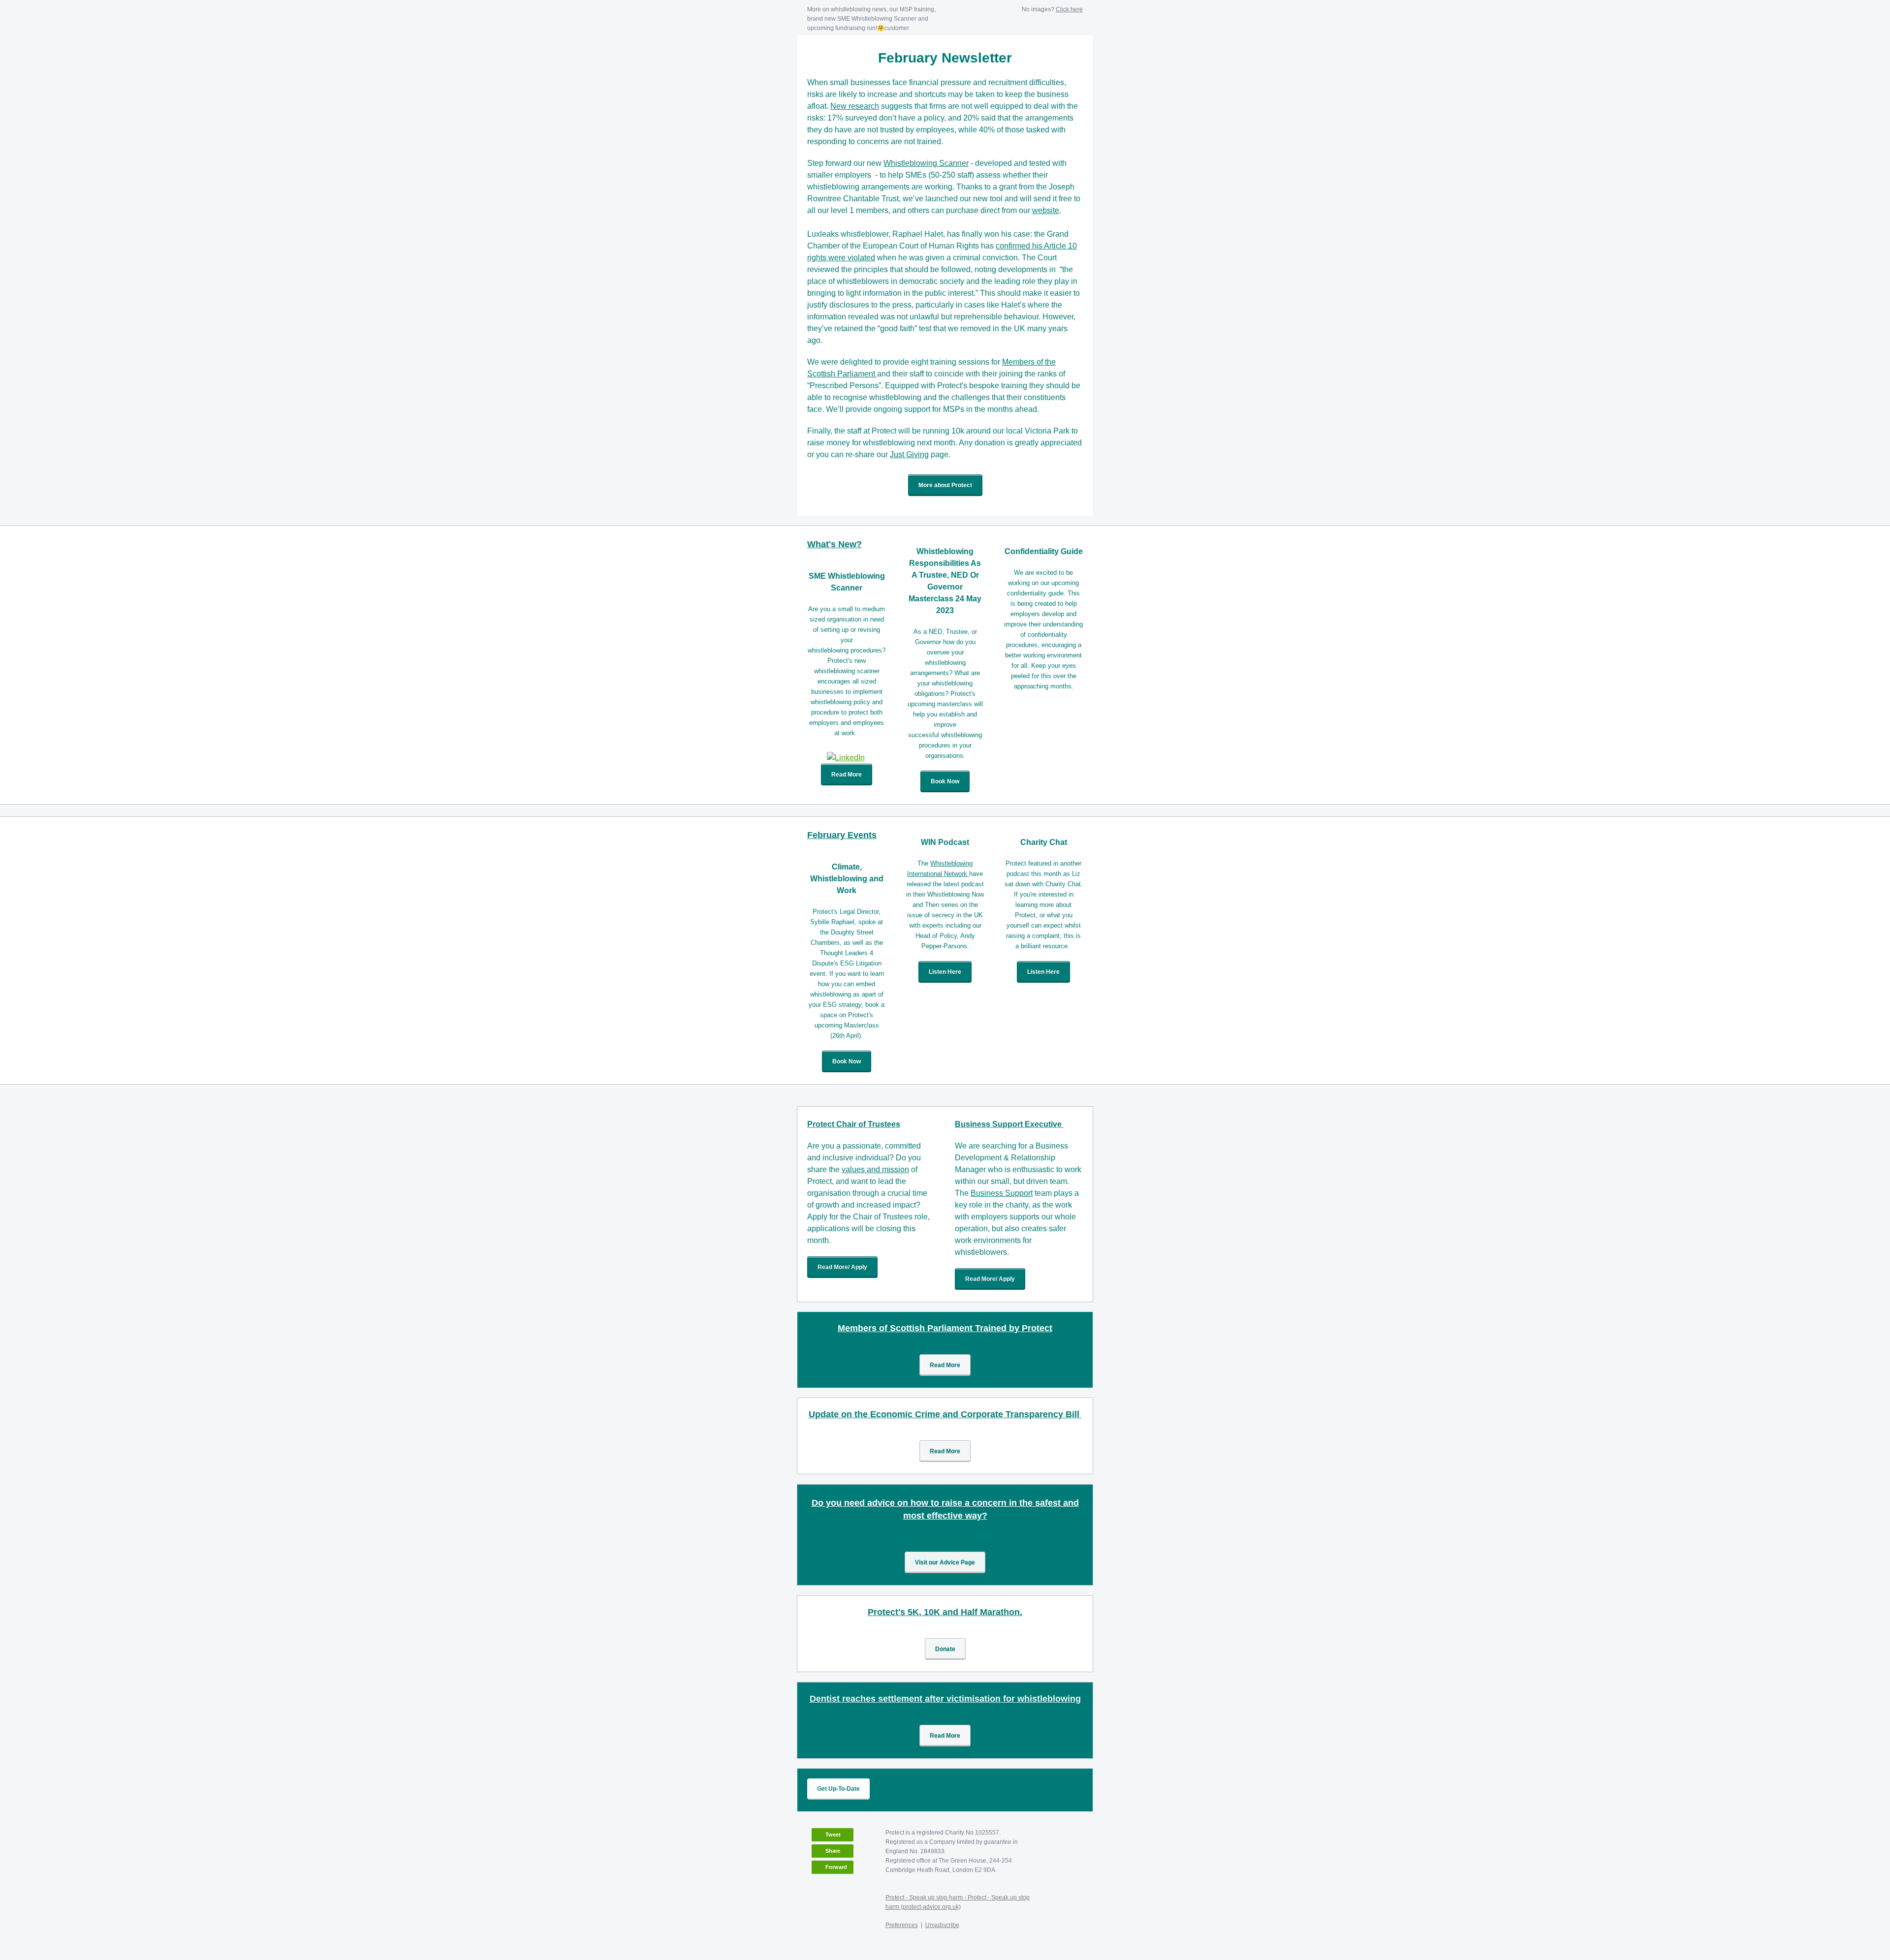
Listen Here (945, 972)
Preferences (902, 1925)
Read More (847, 775)
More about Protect (945, 485)
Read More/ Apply (842, 1267)
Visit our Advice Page (945, 1562)
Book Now (945, 781)
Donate (945, 1649)
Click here (1069, 9)
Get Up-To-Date (838, 1789)
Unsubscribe (942, 1925)
